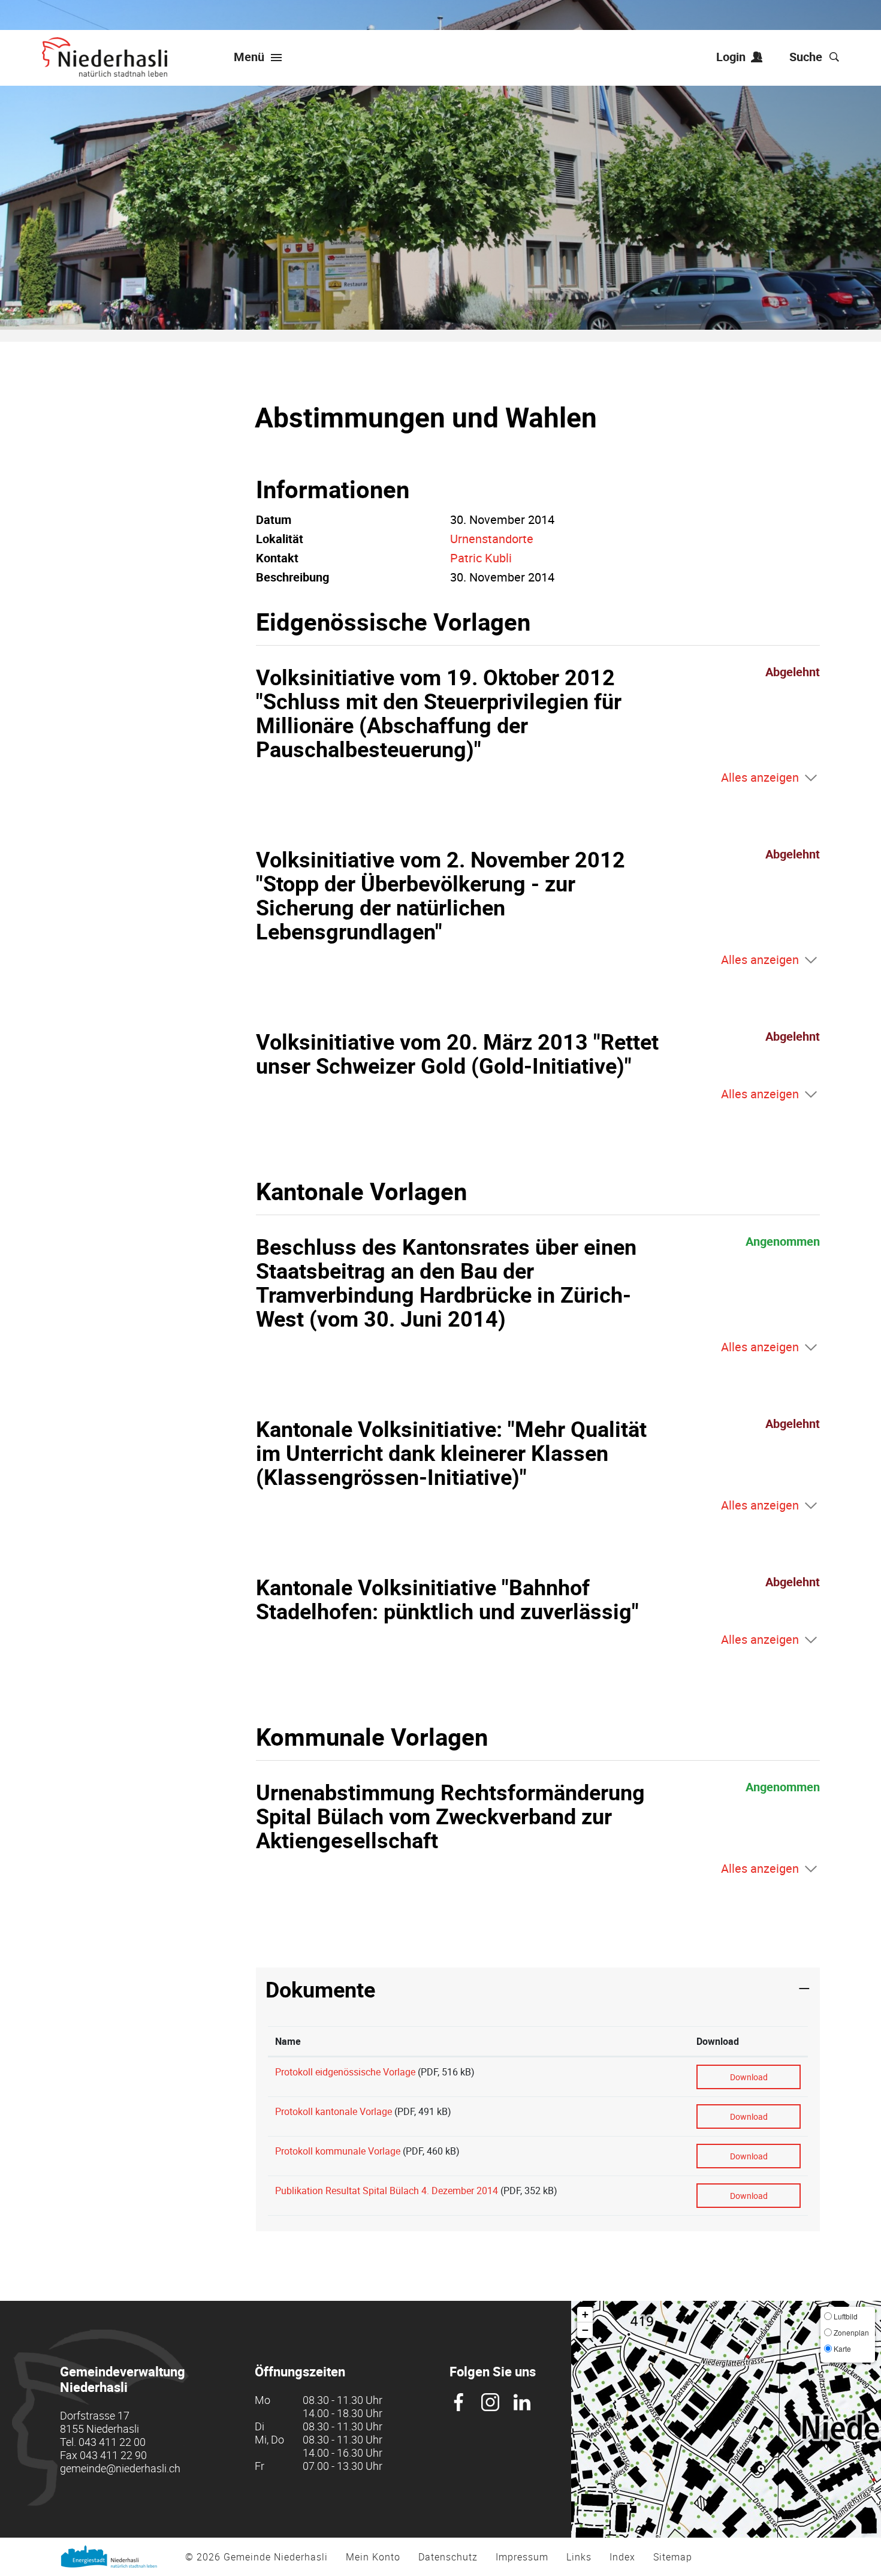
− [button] (585, 2330)
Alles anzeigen (760, 777)
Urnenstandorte (492, 539)
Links (579, 2557)
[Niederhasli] (105, 57)
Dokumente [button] (320, 1989)
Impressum (522, 2557)
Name (288, 2041)
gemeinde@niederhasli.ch (120, 2468)
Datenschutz (448, 2557)
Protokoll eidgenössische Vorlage (345, 2072)
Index (622, 2557)
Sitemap (673, 2557)
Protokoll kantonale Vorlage (334, 2111)
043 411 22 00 (112, 2442)
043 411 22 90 (113, 2455)
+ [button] (585, 2314)
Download (718, 2041)
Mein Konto (373, 2557)
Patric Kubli (481, 558)
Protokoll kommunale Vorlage (338, 2151)
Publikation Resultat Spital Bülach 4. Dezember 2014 (387, 2191)
